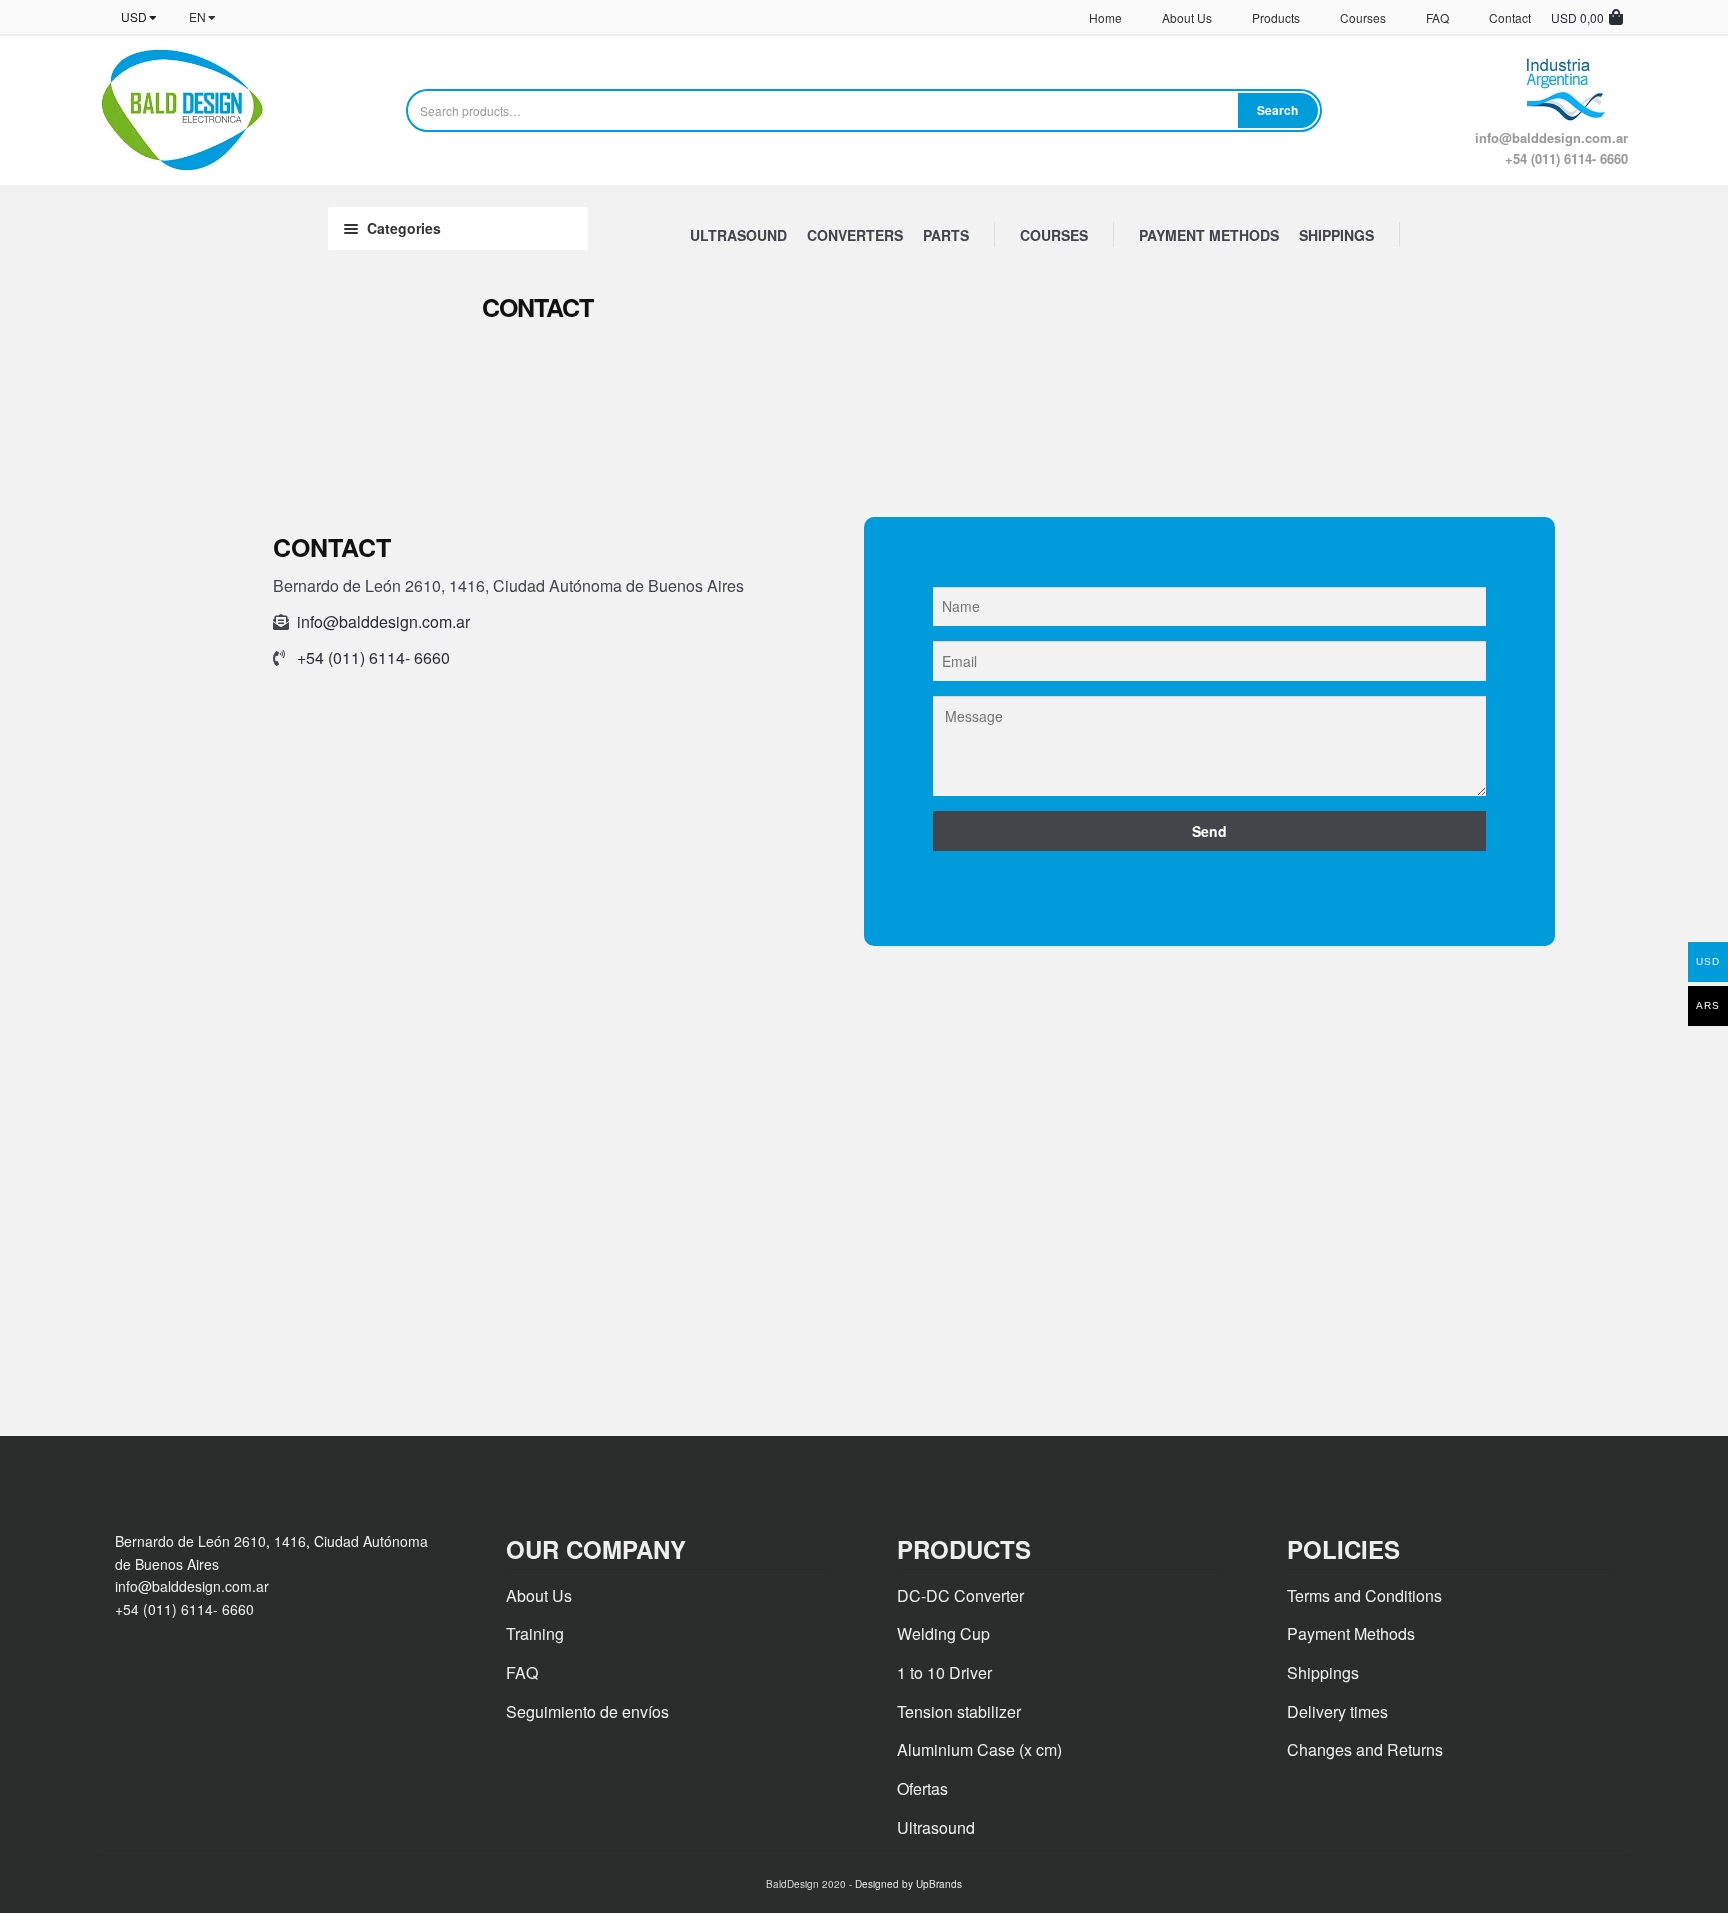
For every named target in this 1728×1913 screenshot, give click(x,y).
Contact (1510, 17)
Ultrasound (738, 235)
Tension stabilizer (959, 1711)
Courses (1363, 17)
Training (535, 1633)
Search (1277, 110)
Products (1276, 17)
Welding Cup (943, 1633)
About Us (1187, 17)
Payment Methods (1209, 235)
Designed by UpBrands (908, 1884)
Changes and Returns (1365, 1749)
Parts (946, 235)
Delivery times (1337, 1711)
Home (1105, 17)
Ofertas (922, 1788)
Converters (855, 235)
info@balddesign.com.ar (383, 621)
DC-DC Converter (960, 1595)
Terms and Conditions (1364, 1595)
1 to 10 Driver (944, 1672)
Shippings (1336, 235)
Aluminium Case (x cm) (979, 1749)
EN (197, 16)
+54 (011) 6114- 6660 (373, 657)
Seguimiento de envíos (587, 1711)
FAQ (1437, 17)
